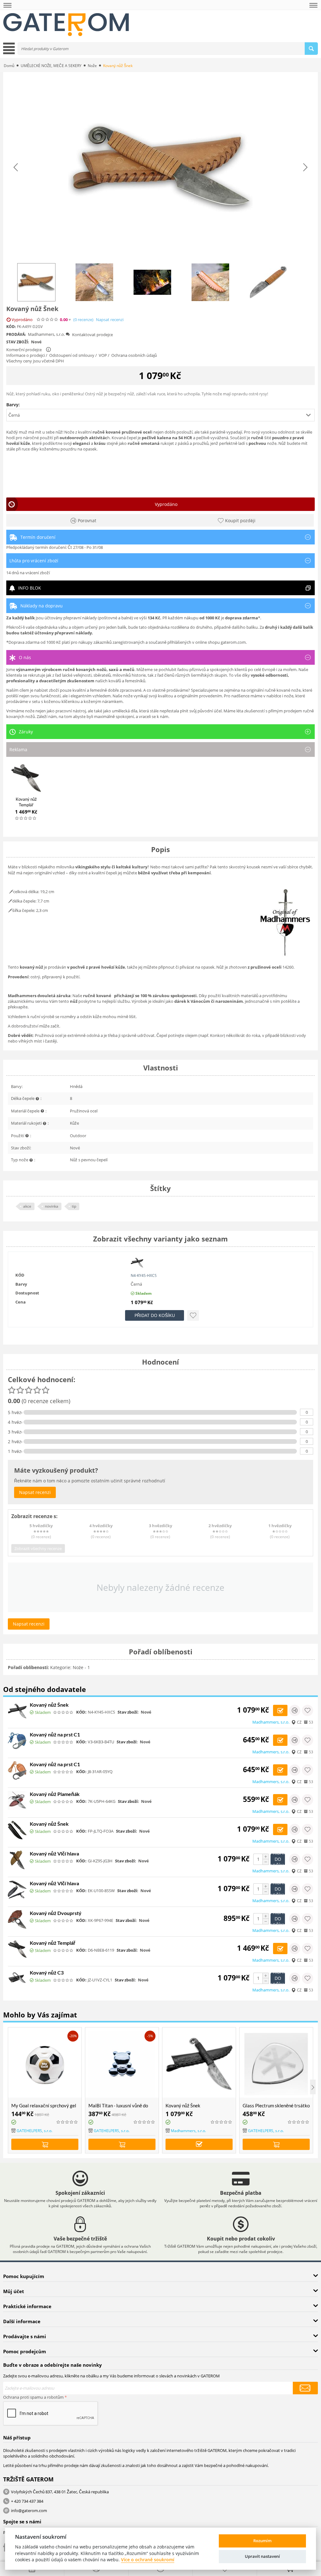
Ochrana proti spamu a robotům (33, 2397)
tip (74, 1206)
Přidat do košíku (155, 1315)
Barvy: (13, 405)
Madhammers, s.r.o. (46, 334)
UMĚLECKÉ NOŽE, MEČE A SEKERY (51, 66)
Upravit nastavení (262, 2556)
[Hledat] (311, 49)
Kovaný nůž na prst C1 (55, 1734)
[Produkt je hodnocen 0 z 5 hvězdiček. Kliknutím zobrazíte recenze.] (48, 320)
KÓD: (11, 327)
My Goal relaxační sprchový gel (44, 2105)
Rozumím (262, 2541)
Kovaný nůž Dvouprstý (56, 1913)
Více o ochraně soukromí (148, 2560)
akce (27, 1206)
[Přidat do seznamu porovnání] (295, 1710)
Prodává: (16, 334)
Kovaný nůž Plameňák (55, 1794)
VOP (103, 355)
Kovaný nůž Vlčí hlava (54, 1853)
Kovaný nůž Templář (53, 1943)
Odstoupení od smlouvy (72, 355)
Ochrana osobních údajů (134, 355)
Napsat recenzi (110, 320)
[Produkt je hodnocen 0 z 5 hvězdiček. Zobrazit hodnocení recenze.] (26, 818)
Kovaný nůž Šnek (49, 1705)
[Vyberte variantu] (199, 2144)
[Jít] (305, 2388)
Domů (9, 66)
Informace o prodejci (26, 355)
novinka (52, 1206)
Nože (92, 66)
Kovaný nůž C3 (47, 1972)
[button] (160, 415)
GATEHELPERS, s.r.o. (34, 2131)
